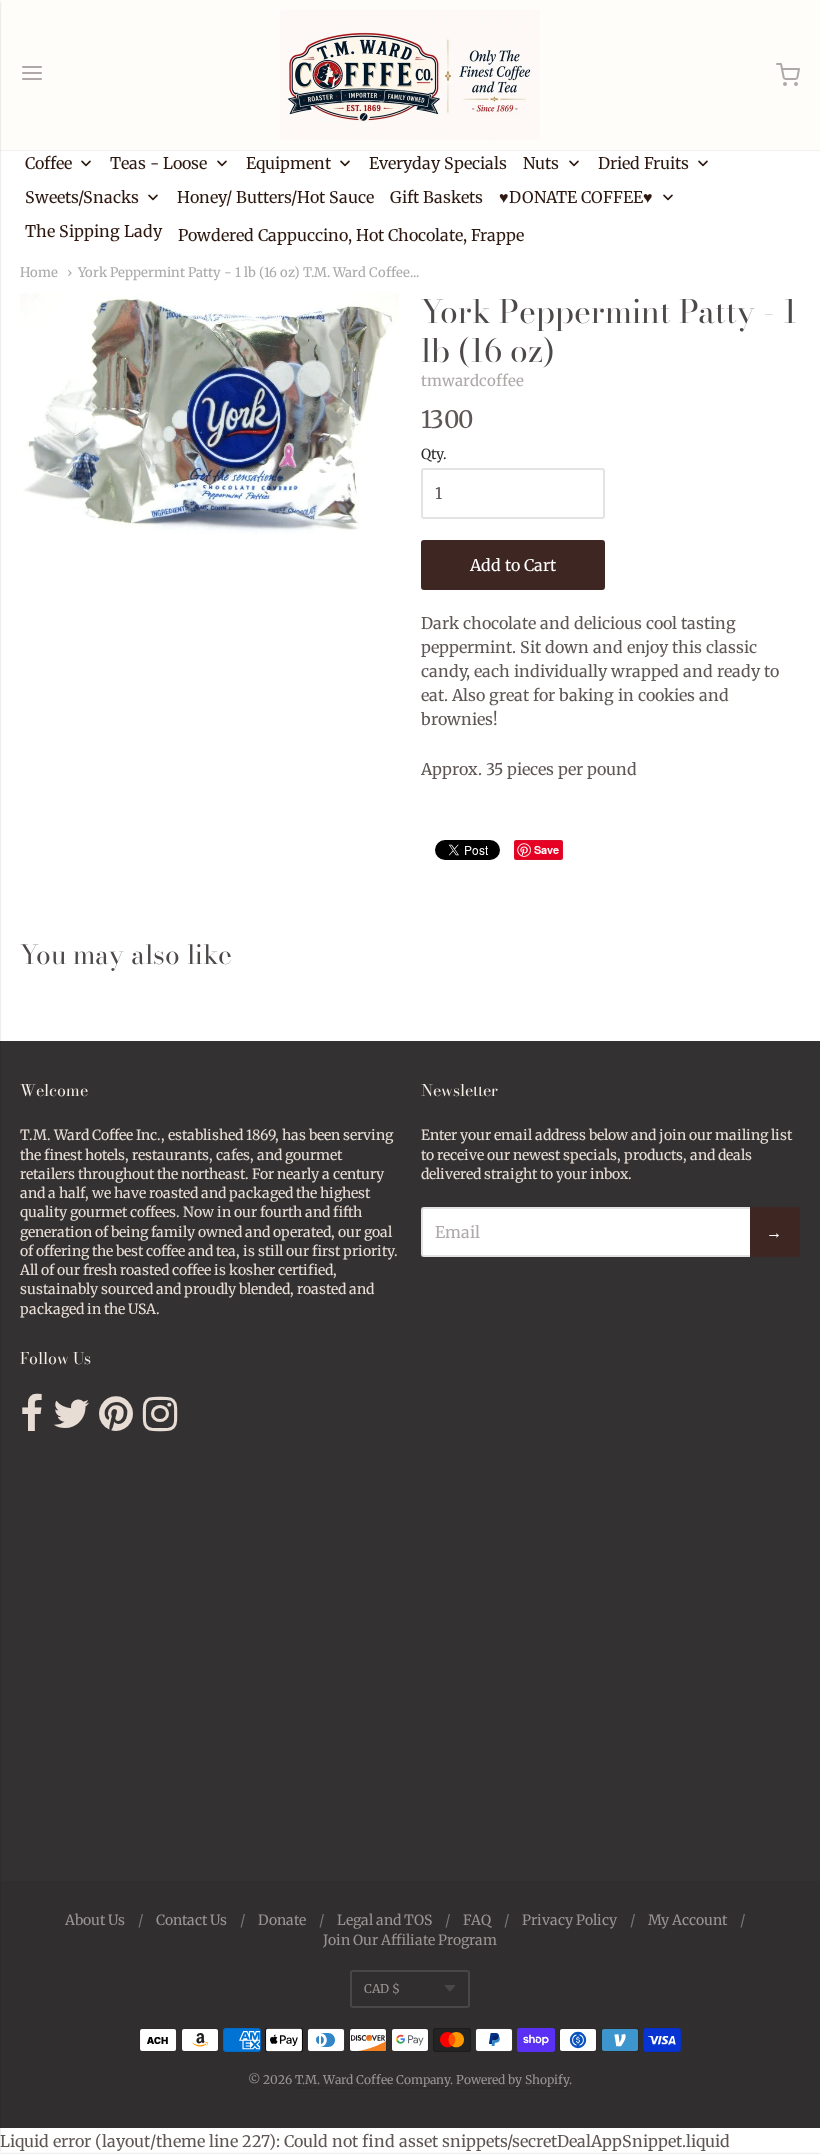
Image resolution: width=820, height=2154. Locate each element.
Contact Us (191, 1920)
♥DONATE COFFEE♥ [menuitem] (576, 197)
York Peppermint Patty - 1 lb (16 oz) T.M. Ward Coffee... (248, 272)
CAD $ (382, 1988)
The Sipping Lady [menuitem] (93, 231)
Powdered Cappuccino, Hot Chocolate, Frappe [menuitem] (351, 235)
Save (546, 849)
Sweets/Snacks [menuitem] (82, 197)
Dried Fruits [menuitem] (643, 163)
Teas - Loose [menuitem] (158, 163)
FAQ (477, 1920)
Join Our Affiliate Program (410, 1940)
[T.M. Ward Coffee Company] (410, 75)
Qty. (434, 455)
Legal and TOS (384, 1920)
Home (39, 272)
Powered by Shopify (512, 2079)
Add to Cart (513, 565)
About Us (95, 1920)
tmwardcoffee (472, 380)
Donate (282, 1920)
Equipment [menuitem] (288, 163)
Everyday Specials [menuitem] (438, 163)
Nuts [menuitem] (541, 163)
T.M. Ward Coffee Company (372, 2079)
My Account (687, 1920)
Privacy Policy (569, 1920)
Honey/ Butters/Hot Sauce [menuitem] (275, 197)
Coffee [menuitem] (48, 163)
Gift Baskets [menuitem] (436, 197)
